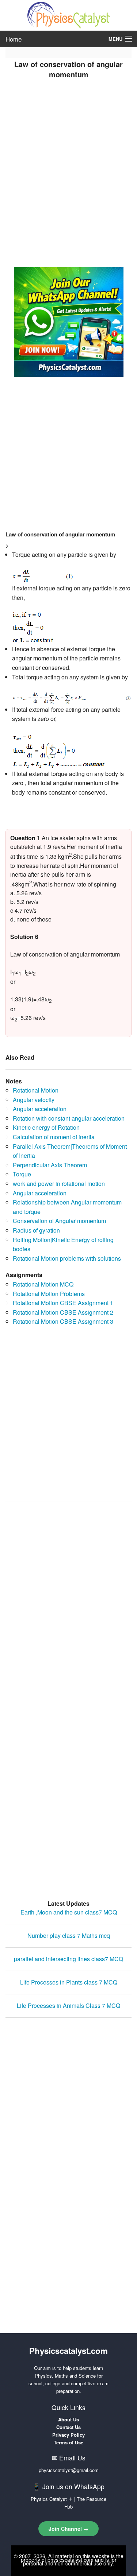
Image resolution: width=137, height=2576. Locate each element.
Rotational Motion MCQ (43, 1284)
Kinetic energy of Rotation (46, 1127)
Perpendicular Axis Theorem (50, 1165)
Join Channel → (68, 2529)
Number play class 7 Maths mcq (69, 1935)
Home (14, 39)
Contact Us (68, 2427)
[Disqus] (68, 1599)
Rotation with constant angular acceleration (69, 1118)
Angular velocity (34, 1100)
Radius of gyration (36, 1230)
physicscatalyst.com (71, 2560)
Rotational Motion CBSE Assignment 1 (63, 1303)
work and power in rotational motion (59, 1184)
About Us (68, 2419)
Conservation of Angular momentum (59, 1221)
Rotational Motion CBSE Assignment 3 (63, 1321)
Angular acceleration (40, 1109)
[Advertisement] (68, 176)
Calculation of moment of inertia (54, 1137)
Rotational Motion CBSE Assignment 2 (63, 1312)
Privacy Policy (68, 2435)
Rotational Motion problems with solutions (67, 1258)
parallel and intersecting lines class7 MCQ (68, 1959)
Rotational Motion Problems (49, 1294)
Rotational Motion (36, 1090)
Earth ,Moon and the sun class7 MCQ (69, 1912)
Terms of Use (68, 2442)
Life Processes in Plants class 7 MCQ (69, 1982)
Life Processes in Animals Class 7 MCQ (68, 2005)
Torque (22, 1174)
